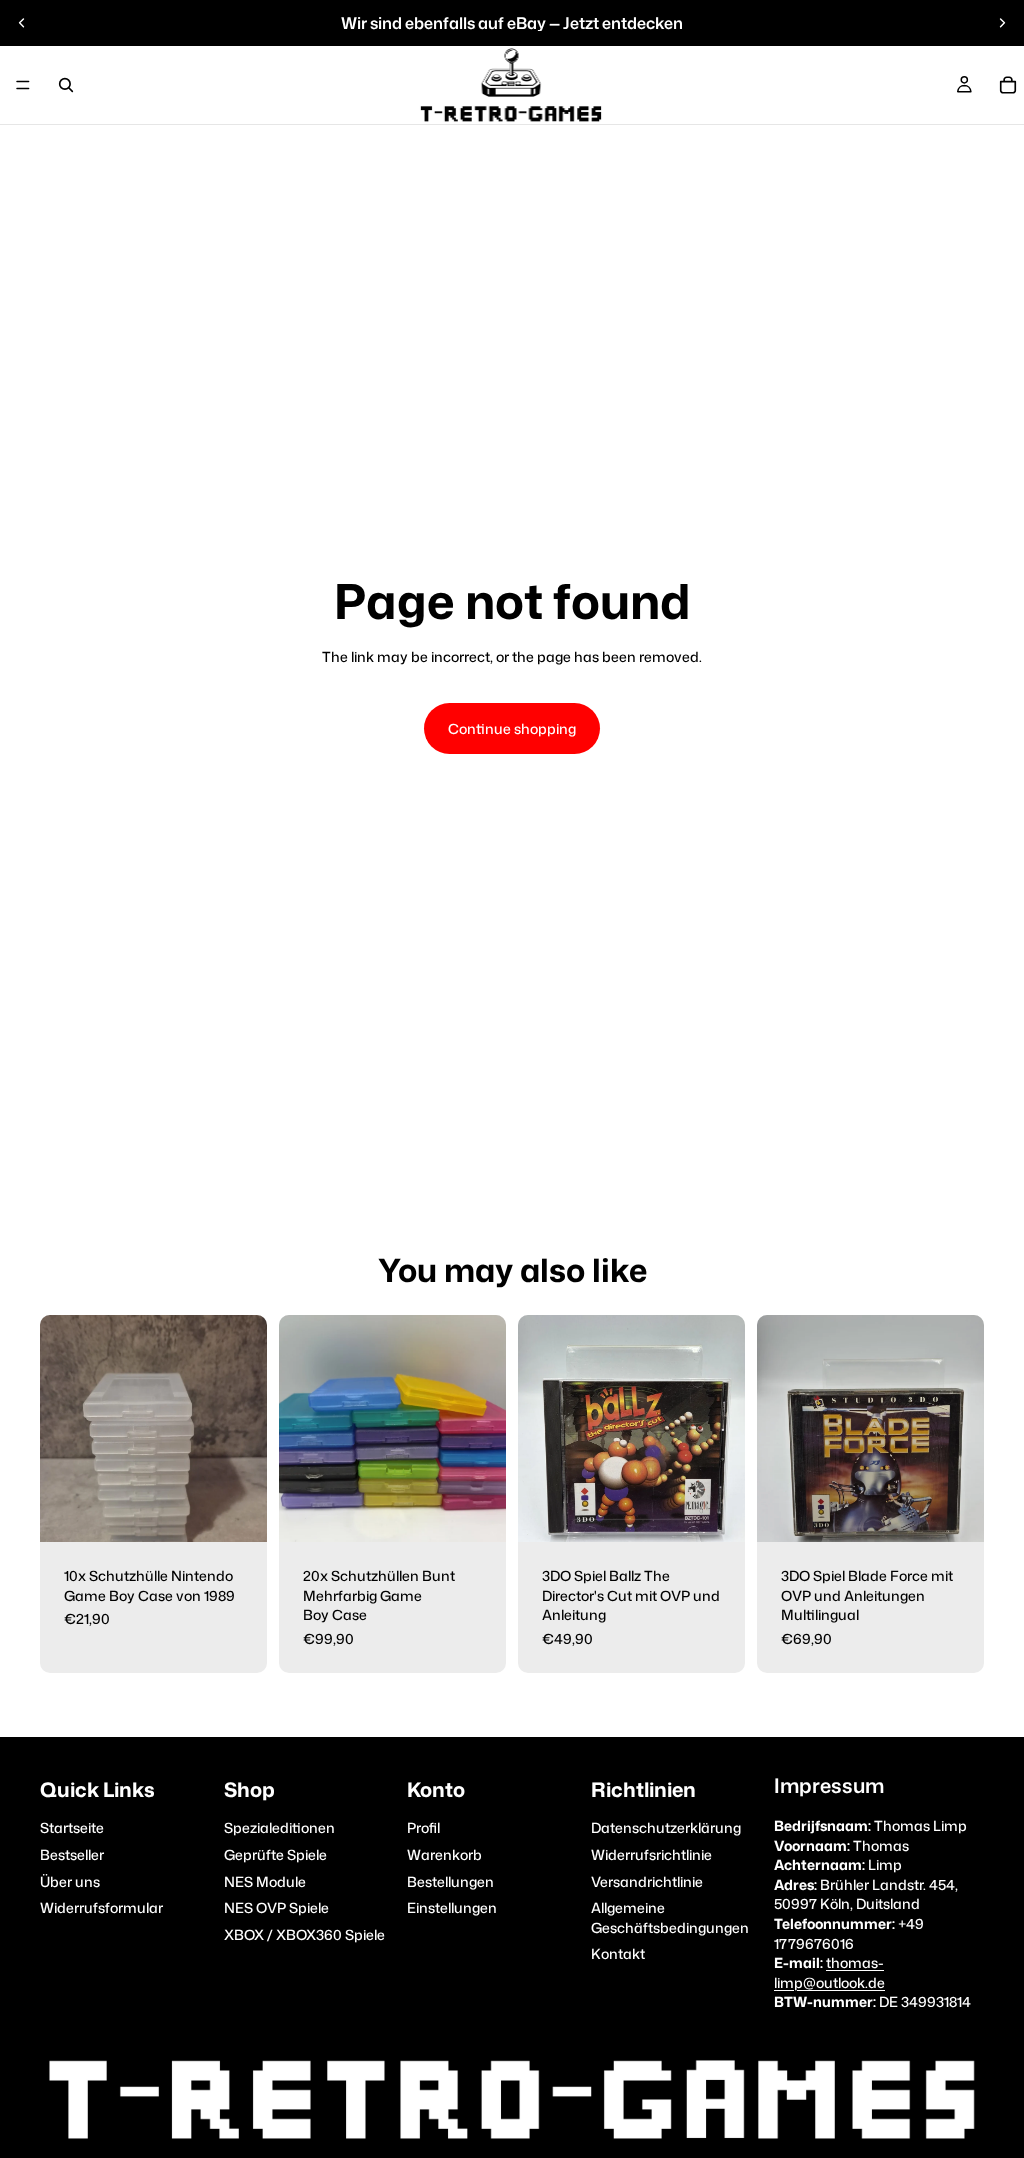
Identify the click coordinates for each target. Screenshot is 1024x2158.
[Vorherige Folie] (22, 23)
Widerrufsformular (101, 1907)
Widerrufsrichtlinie (651, 1854)
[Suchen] (66, 85)
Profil (423, 1827)
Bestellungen (450, 1880)
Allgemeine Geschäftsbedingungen (670, 1917)
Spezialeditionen (279, 1827)
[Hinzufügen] (236, 1511)
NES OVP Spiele (276, 1907)
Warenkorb (444, 1854)
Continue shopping (512, 728)
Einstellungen (452, 1907)
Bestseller (72, 1854)
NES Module (265, 1880)
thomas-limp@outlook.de (829, 1972)
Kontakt (618, 1953)
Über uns (70, 1880)
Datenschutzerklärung (666, 1827)
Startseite (72, 1827)
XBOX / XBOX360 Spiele (304, 1933)
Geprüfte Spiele (275, 1854)
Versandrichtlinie (647, 1880)
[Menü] (23, 85)
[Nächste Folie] (1002, 23)
